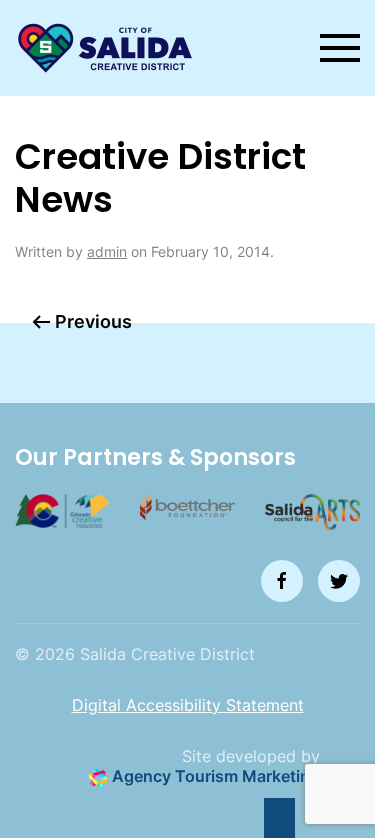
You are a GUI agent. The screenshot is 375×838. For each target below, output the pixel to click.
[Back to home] (105, 48)
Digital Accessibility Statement (188, 705)
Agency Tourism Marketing (214, 776)
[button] (340, 48)
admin (107, 251)
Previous (93, 321)
